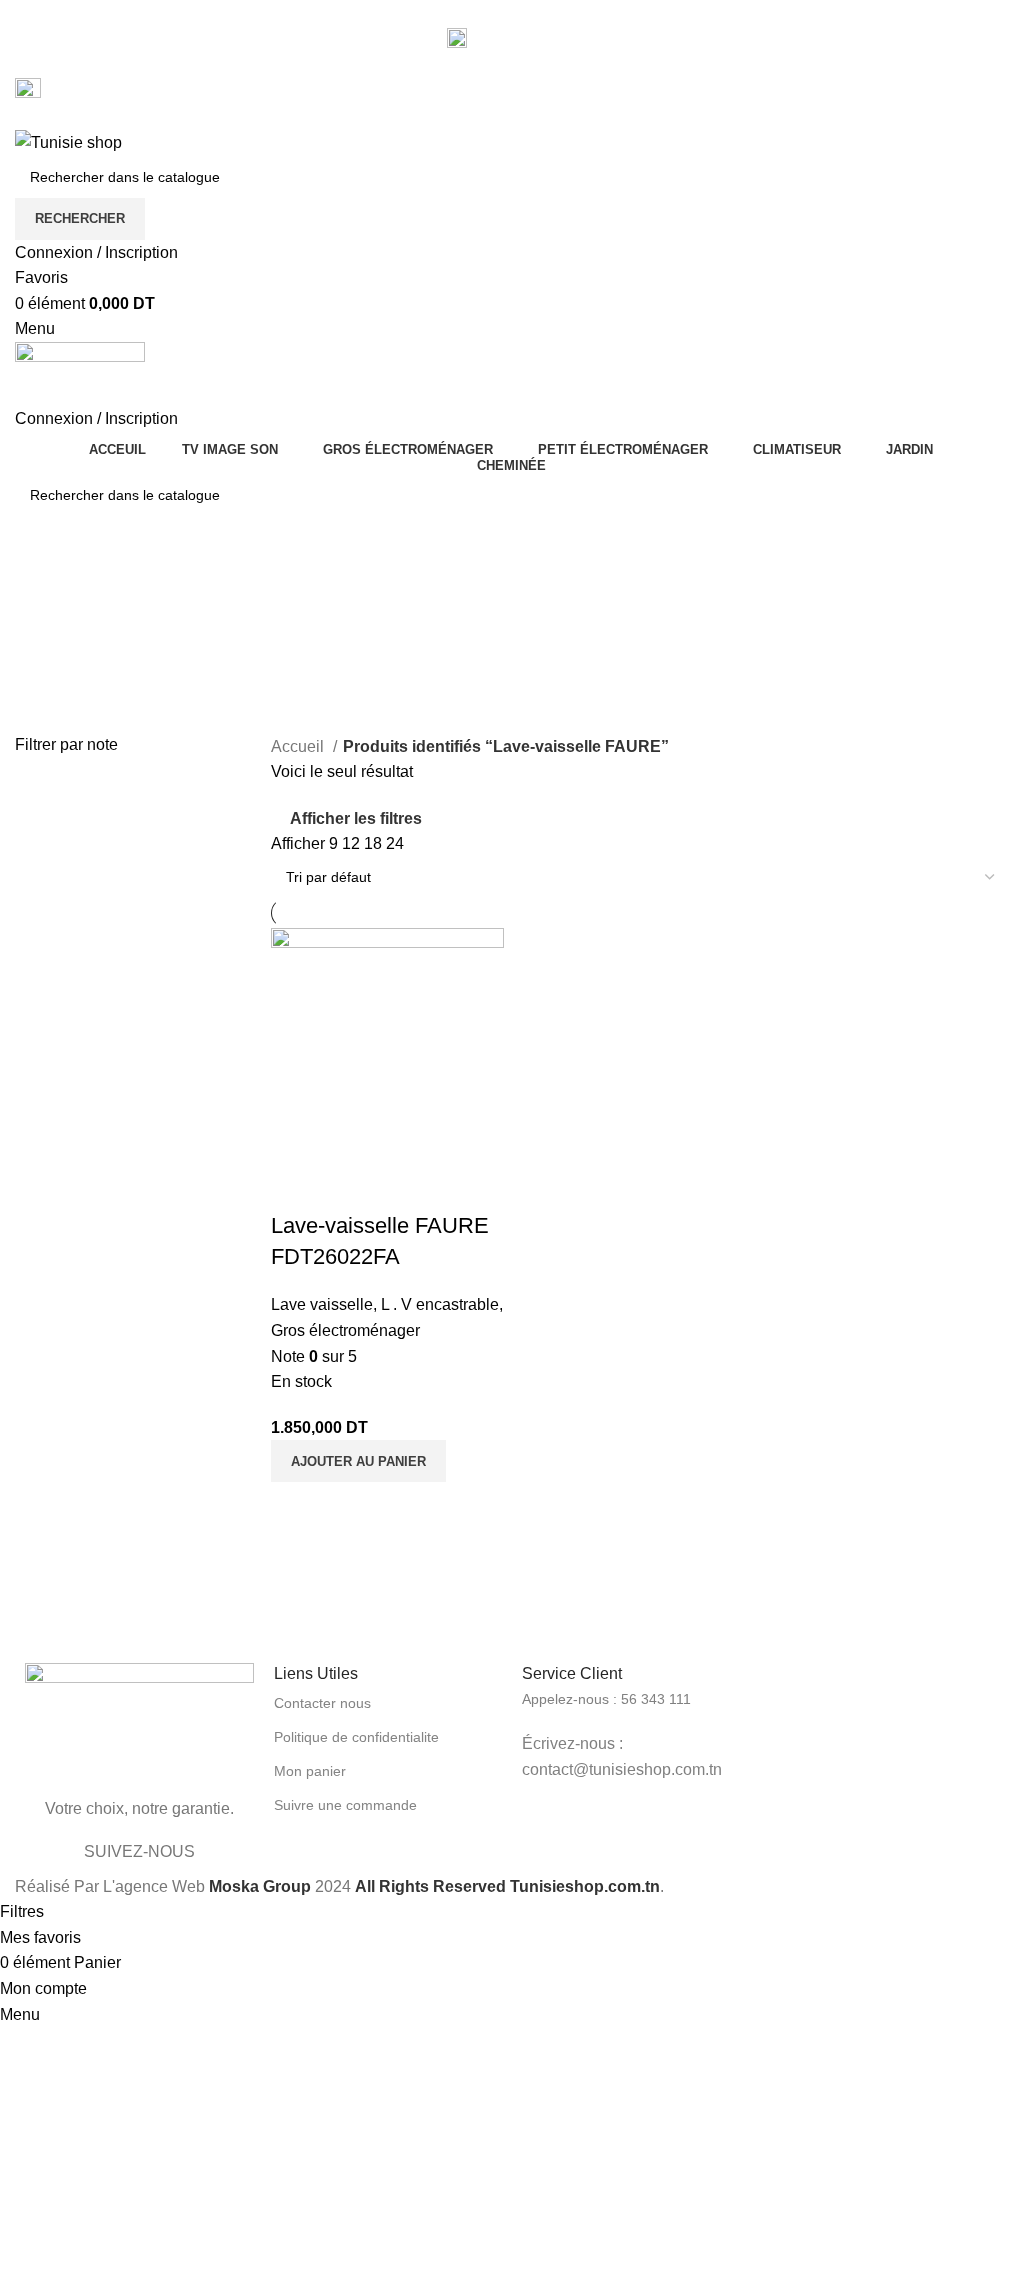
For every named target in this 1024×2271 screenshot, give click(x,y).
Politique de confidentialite (356, 1737)
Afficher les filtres (356, 818)
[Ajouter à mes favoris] (350, 1186)
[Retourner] (40, 583)
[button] (358, 1461)
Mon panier (310, 1771)
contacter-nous (524, 38)
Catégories (56, 681)
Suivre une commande (345, 1805)
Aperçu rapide (296, 1186)
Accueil (299, 746)
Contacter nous (322, 1703)
